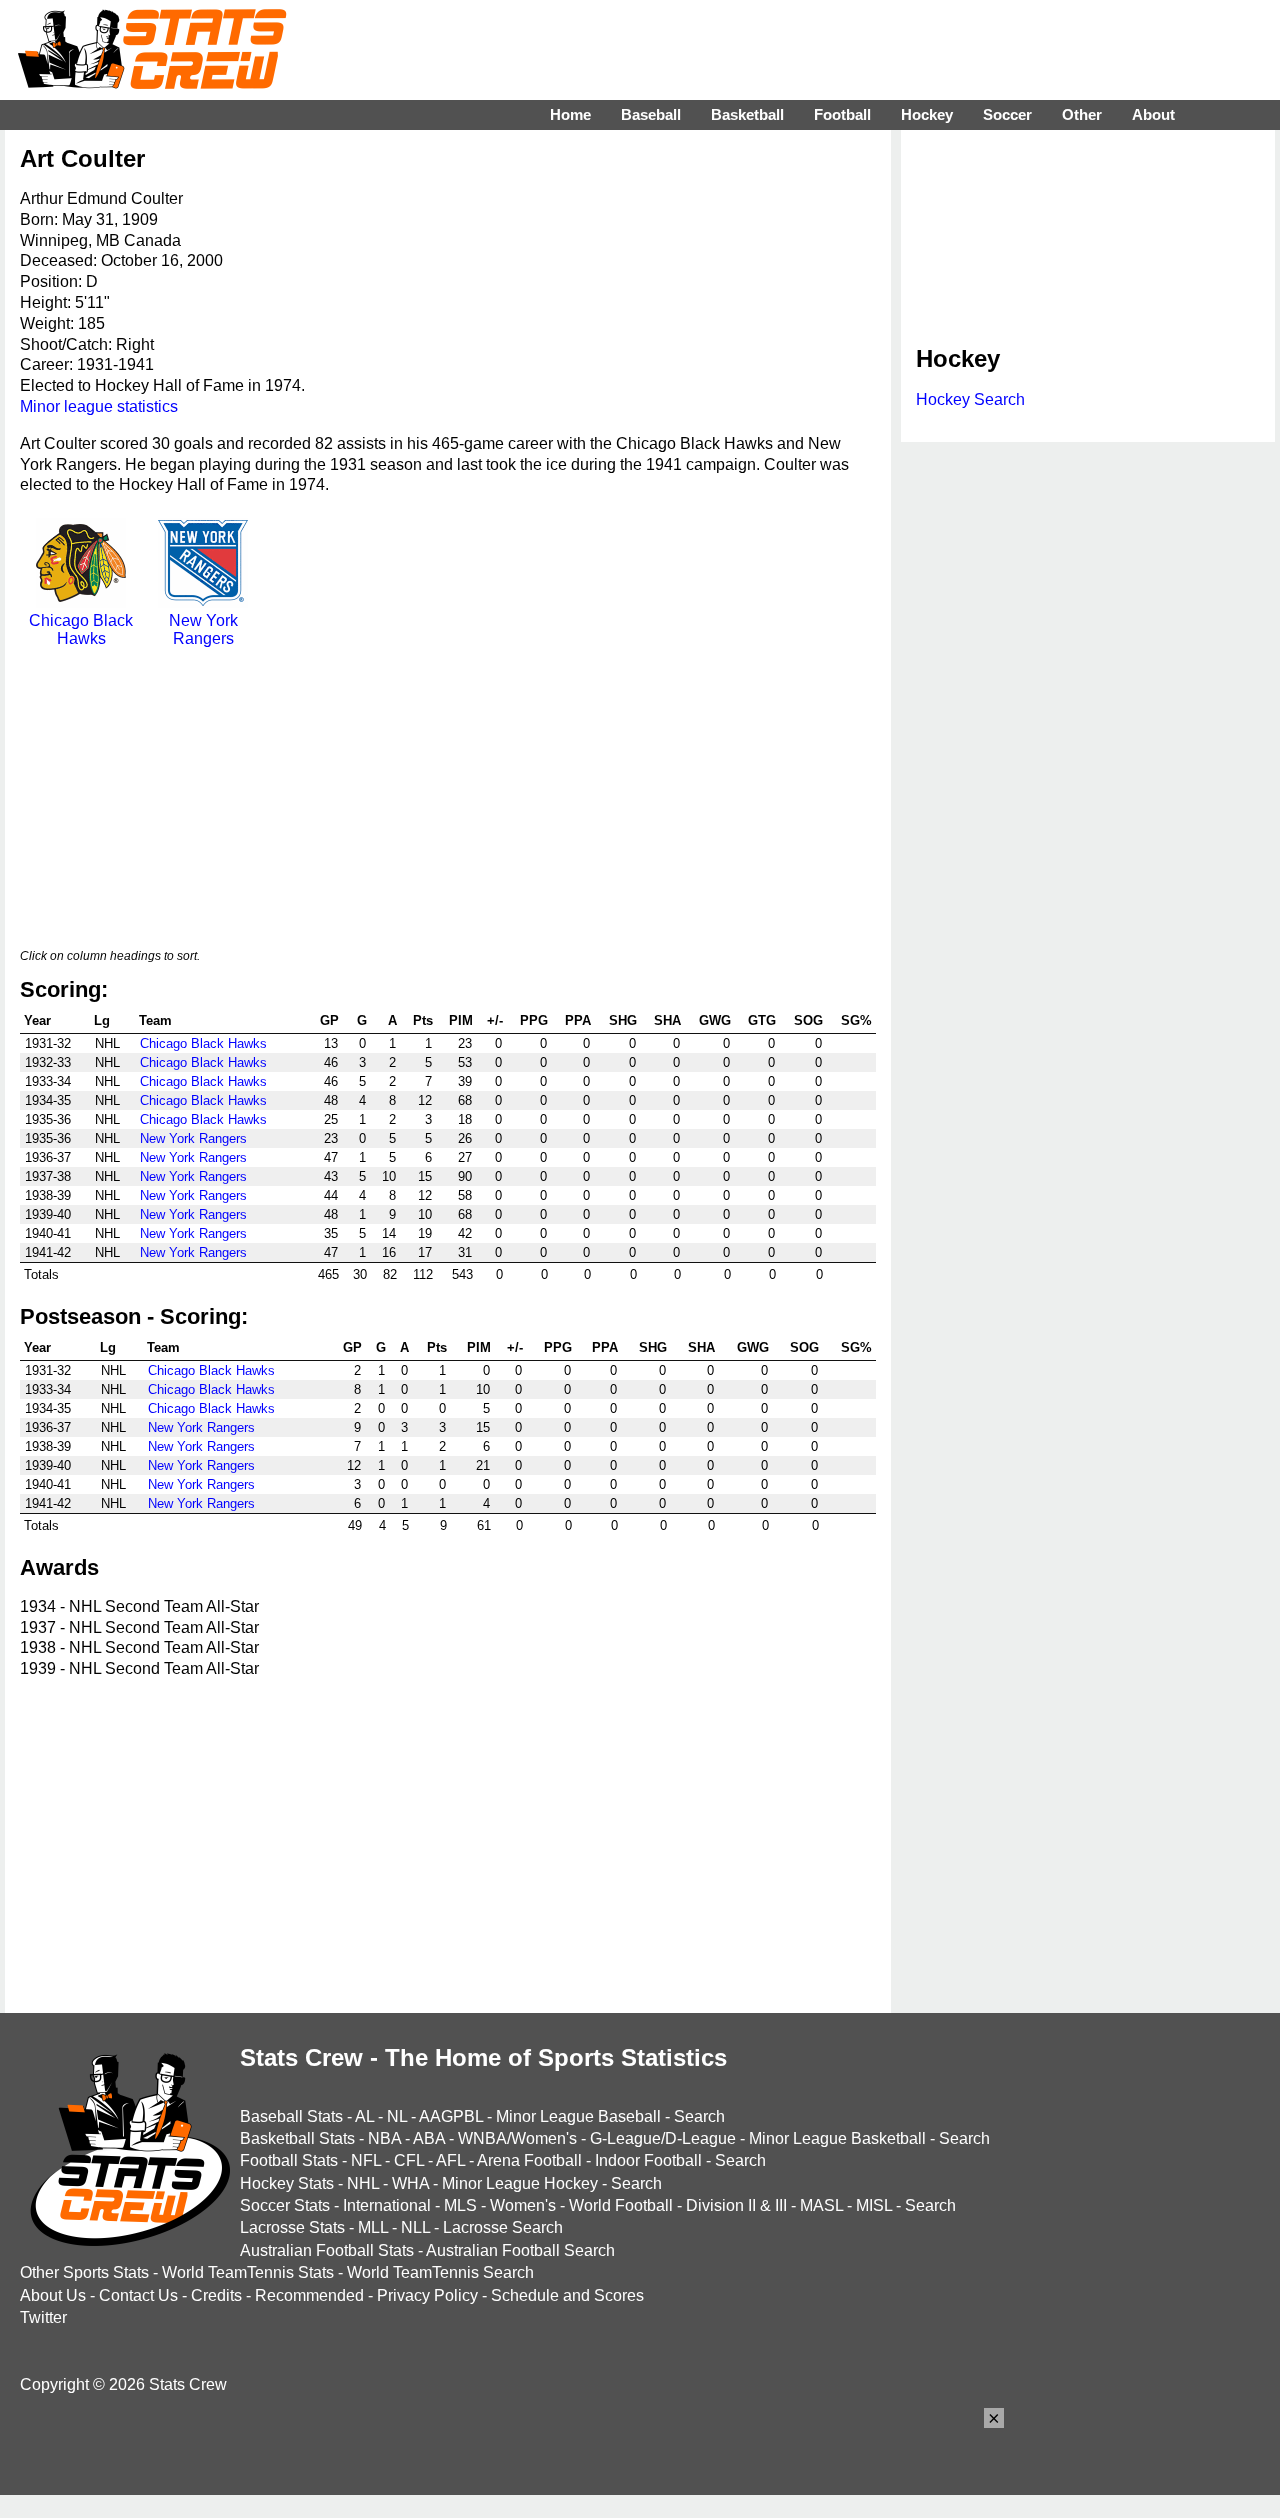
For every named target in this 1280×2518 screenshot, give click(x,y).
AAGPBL (451, 2116)
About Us (53, 2295)
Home (570, 114)
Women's (523, 2205)
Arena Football (529, 2160)
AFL (450, 2160)
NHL (363, 2183)
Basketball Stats (297, 2138)
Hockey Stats (287, 2183)
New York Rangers (203, 629)
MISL (874, 2205)
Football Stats (289, 2160)
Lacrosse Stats (292, 2227)
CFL (409, 2160)
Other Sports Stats (84, 2272)
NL (397, 2116)
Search (699, 2116)
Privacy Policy (427, 2295)
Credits (216, 2295)
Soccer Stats (285, 2205)
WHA (410, 2183)
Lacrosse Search (503, 2227)
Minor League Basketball (837, 2138)
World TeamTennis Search (440, 2272)
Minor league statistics (99, 406)
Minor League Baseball (578, 2116)
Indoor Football (648, 2160)
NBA (384, 2138)
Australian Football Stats (327, 2250)
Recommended (309, 2295)
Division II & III (736, 2205)
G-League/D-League (663, 2138)
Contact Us (138, 2295)
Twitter (43, 2317)
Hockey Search (970, 399)
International (387, 2205)
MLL (373, 2227)
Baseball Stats (291, 2116)
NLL (415, 2227)
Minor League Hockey (520, 2183)
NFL (366, 2160)
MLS (460, 2205)
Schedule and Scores (567, 2295)
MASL (821, 2205)
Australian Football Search (520, 2250)
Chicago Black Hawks (81, 629)
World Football (621, 2205)
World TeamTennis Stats (248, 2272)
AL (364, 2116)
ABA (429, 2138)
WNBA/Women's (517, 2138)
